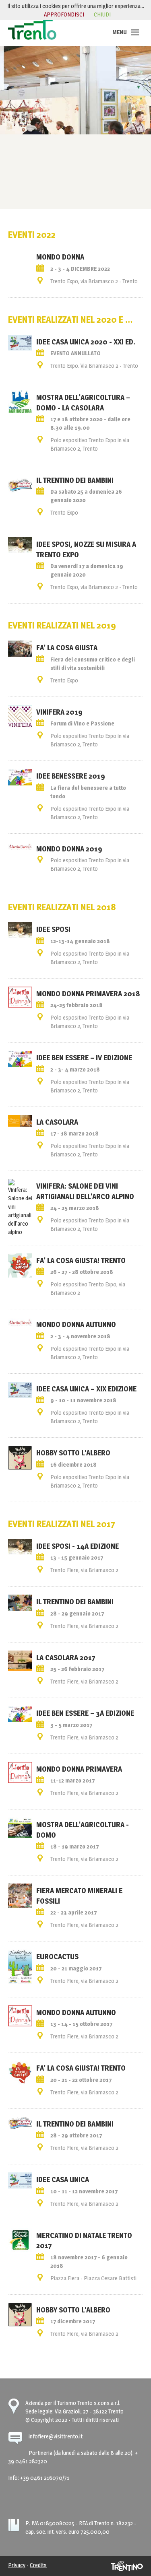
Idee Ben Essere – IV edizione (84, 1057)
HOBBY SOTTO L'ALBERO (73, 2310)
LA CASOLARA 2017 (66, 1657)
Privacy (17, 2565)
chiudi (102, 14)
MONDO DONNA (60, 257)
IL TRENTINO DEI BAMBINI (75, 480)
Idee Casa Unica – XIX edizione (86, 1389)
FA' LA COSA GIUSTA (67, 647)
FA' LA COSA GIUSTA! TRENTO (81, 1260)
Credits (38, 2565)
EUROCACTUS (57, 1956)
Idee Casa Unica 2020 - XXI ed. (86, 342)
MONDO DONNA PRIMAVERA (79, 1769)
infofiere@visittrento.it (56, 2436)
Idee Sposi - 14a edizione (78, 1546)
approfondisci (64, 14)
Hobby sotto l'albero (73, 1453)
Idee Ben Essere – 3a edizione (85, 1713)
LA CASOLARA (57, 1122)
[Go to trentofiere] (32, 29)
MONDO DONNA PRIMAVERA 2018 (88, 993)
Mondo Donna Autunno (76, 1324)
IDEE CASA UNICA (63, 2179)
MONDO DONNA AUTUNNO (76, 2012)
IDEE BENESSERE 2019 (71, 776)
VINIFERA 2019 (59, 712)
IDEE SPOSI (53, 929)
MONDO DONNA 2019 (69, 849)
